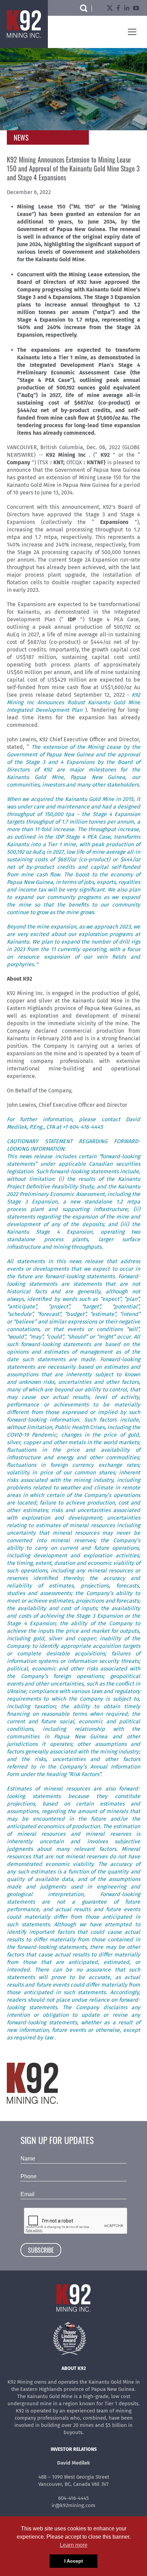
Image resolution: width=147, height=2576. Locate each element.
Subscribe (41, 2250)
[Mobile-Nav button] (132, 32)
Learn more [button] (74, 2545)
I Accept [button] (74, 2561)
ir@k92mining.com (73, 2505)
